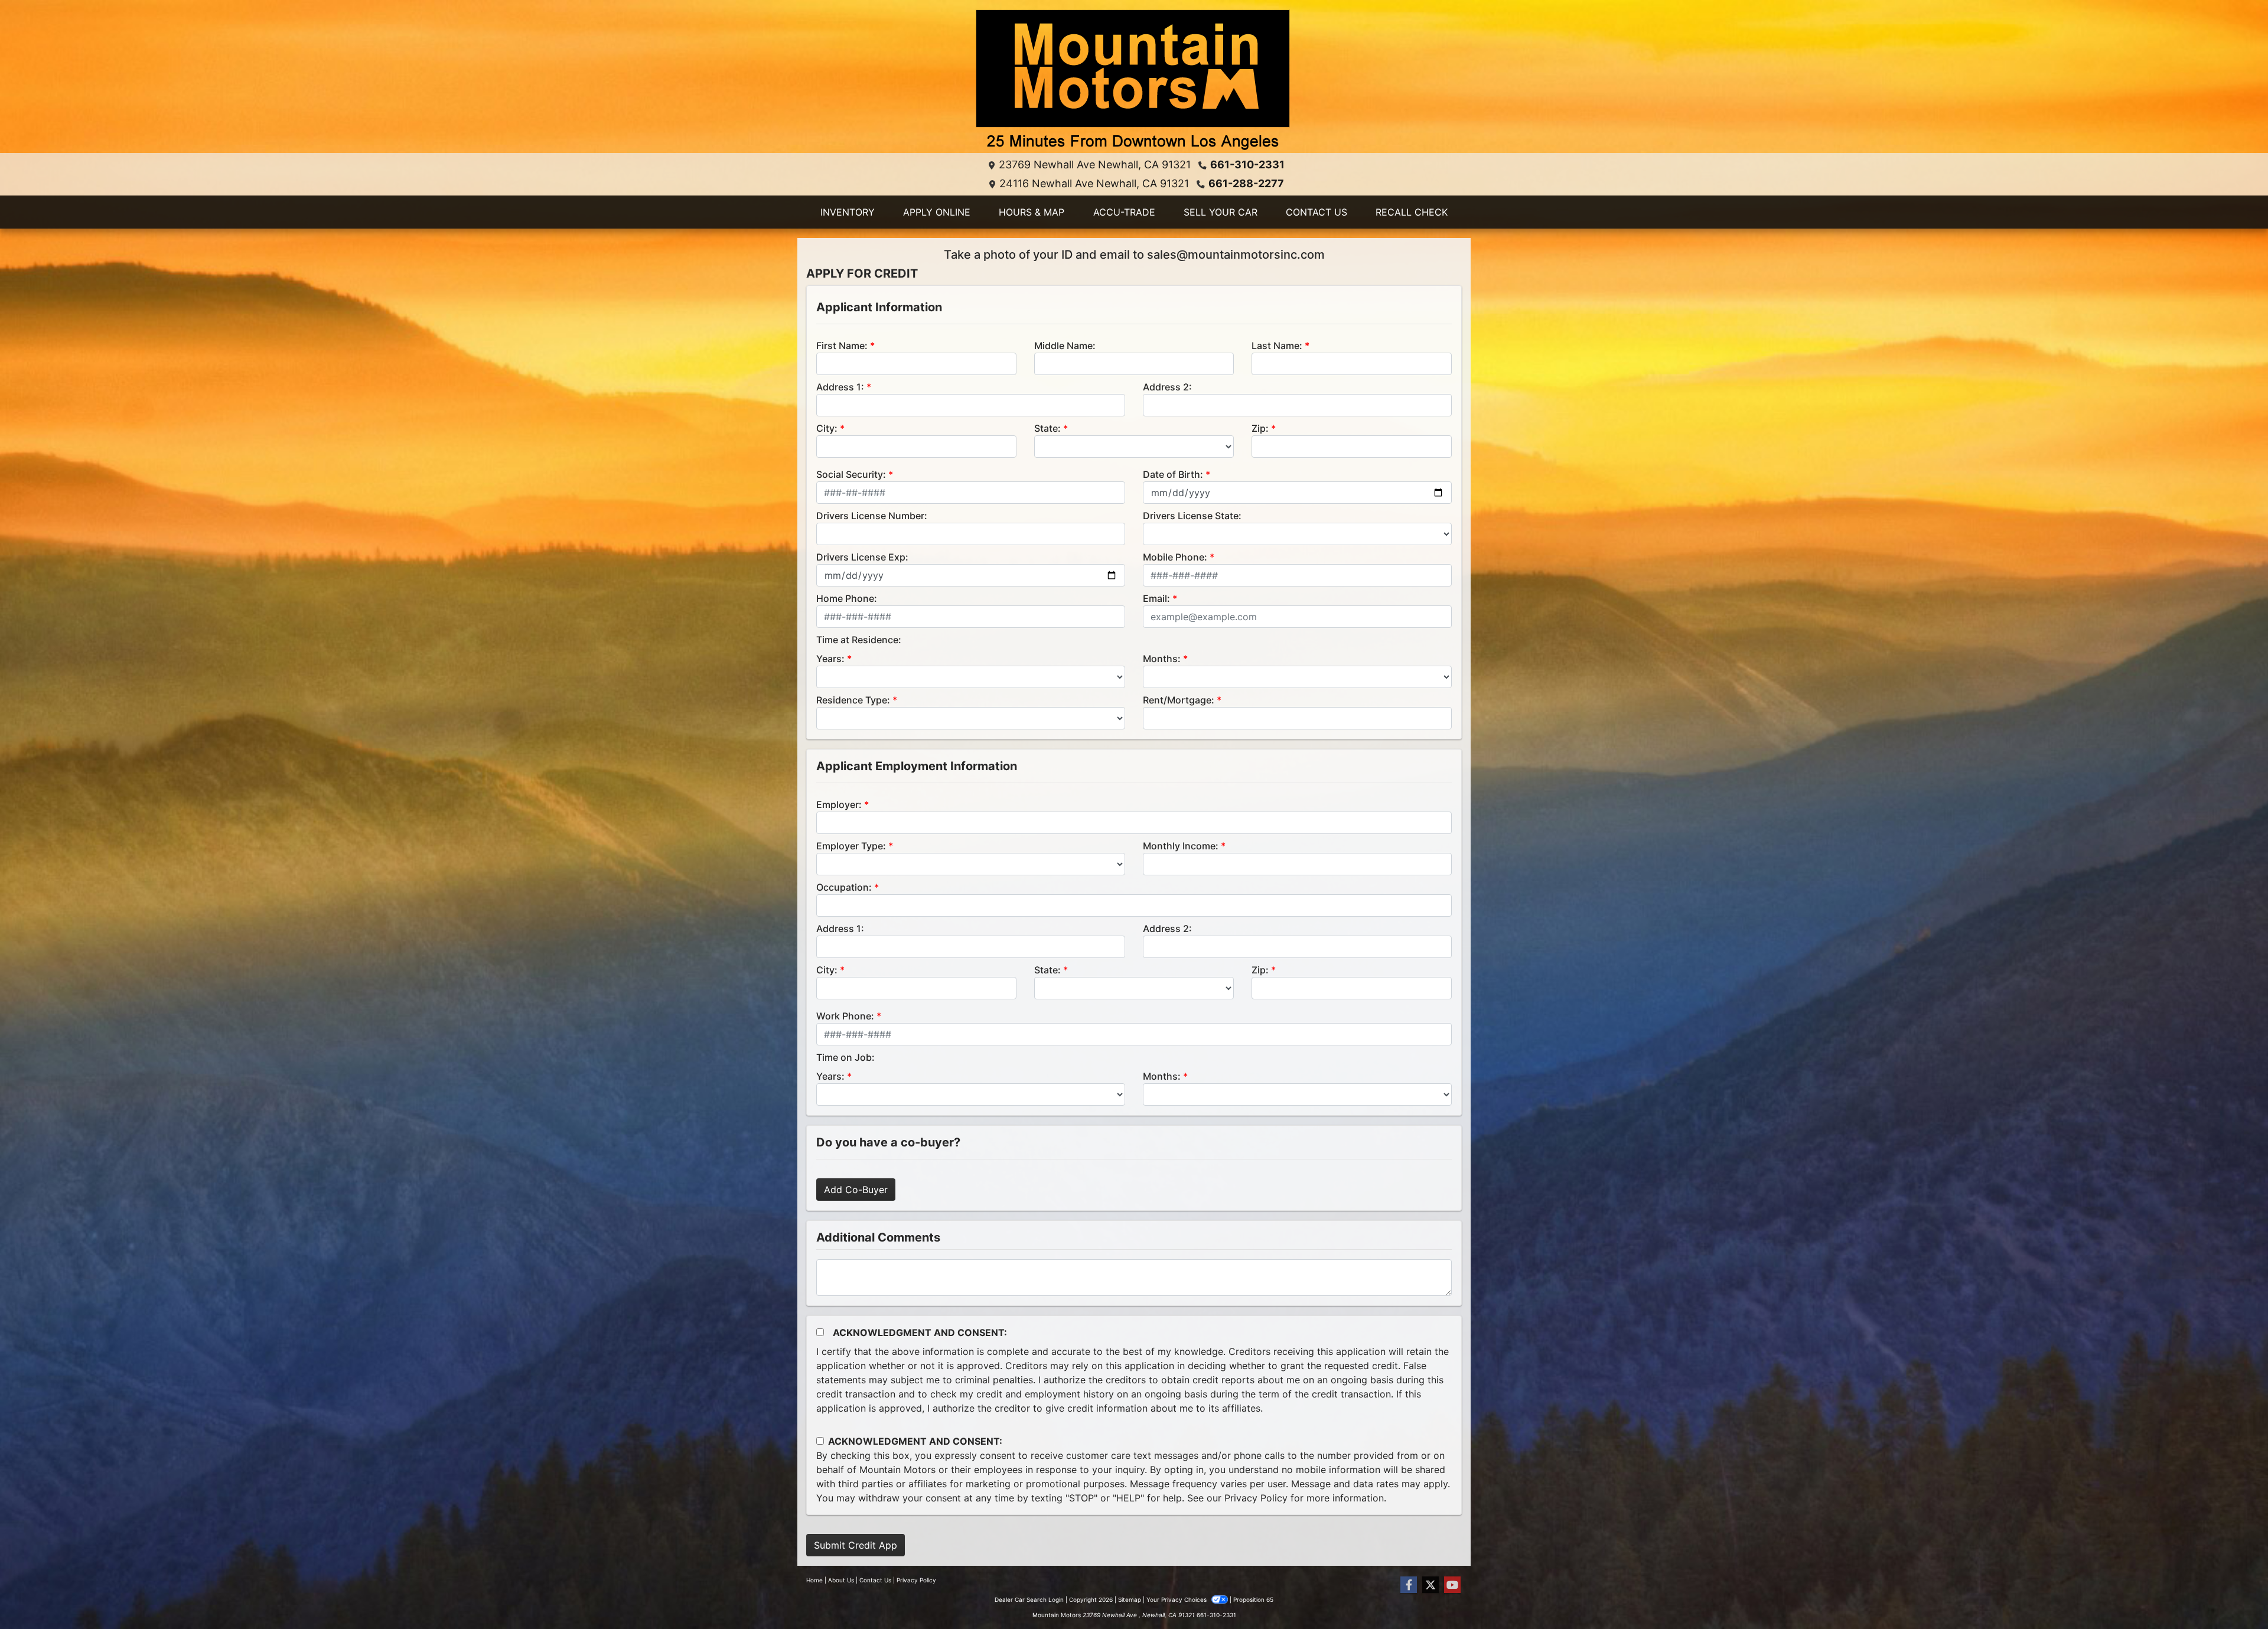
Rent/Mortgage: (1179, 700)
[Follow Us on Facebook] (1409, 1585)
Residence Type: (853, 700)
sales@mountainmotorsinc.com (1236, 255)
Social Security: (851, 474)
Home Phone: (847, 598)
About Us (841, 1580)
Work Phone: (845, 1016)
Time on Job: (845, 1057)
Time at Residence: (859, 640)
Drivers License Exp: (862, 557)
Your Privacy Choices (1177, 1599)
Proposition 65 (1253, 1599)
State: (1047, 428)
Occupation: (844, 887)
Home (814, 1580)
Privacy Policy (1256, 1498)
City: (827, 428)
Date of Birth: (1173, 474)
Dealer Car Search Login (1029, 1599)
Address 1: (840, 387)
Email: (1156, 598)
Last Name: (1277, 346)
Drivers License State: (1192, 516)
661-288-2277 (1246, 183)
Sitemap (1130, 1599)
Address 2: (1167, 387)
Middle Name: (1065, 346)
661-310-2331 (1247, 164)
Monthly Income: (1181, 846)
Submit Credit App (856, 1545)
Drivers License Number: (872, 516)
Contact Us (875, 1580)
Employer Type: (851, 846)
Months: (1162, 659)
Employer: (839, 804)
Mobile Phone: (1175, 557)
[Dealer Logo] (1134, 81)
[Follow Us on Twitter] (1430, 1585)
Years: (830, 659)
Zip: (1260, 428)
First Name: (842, 346)
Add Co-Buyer (856, 1190)
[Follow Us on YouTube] (1452, 1585)
